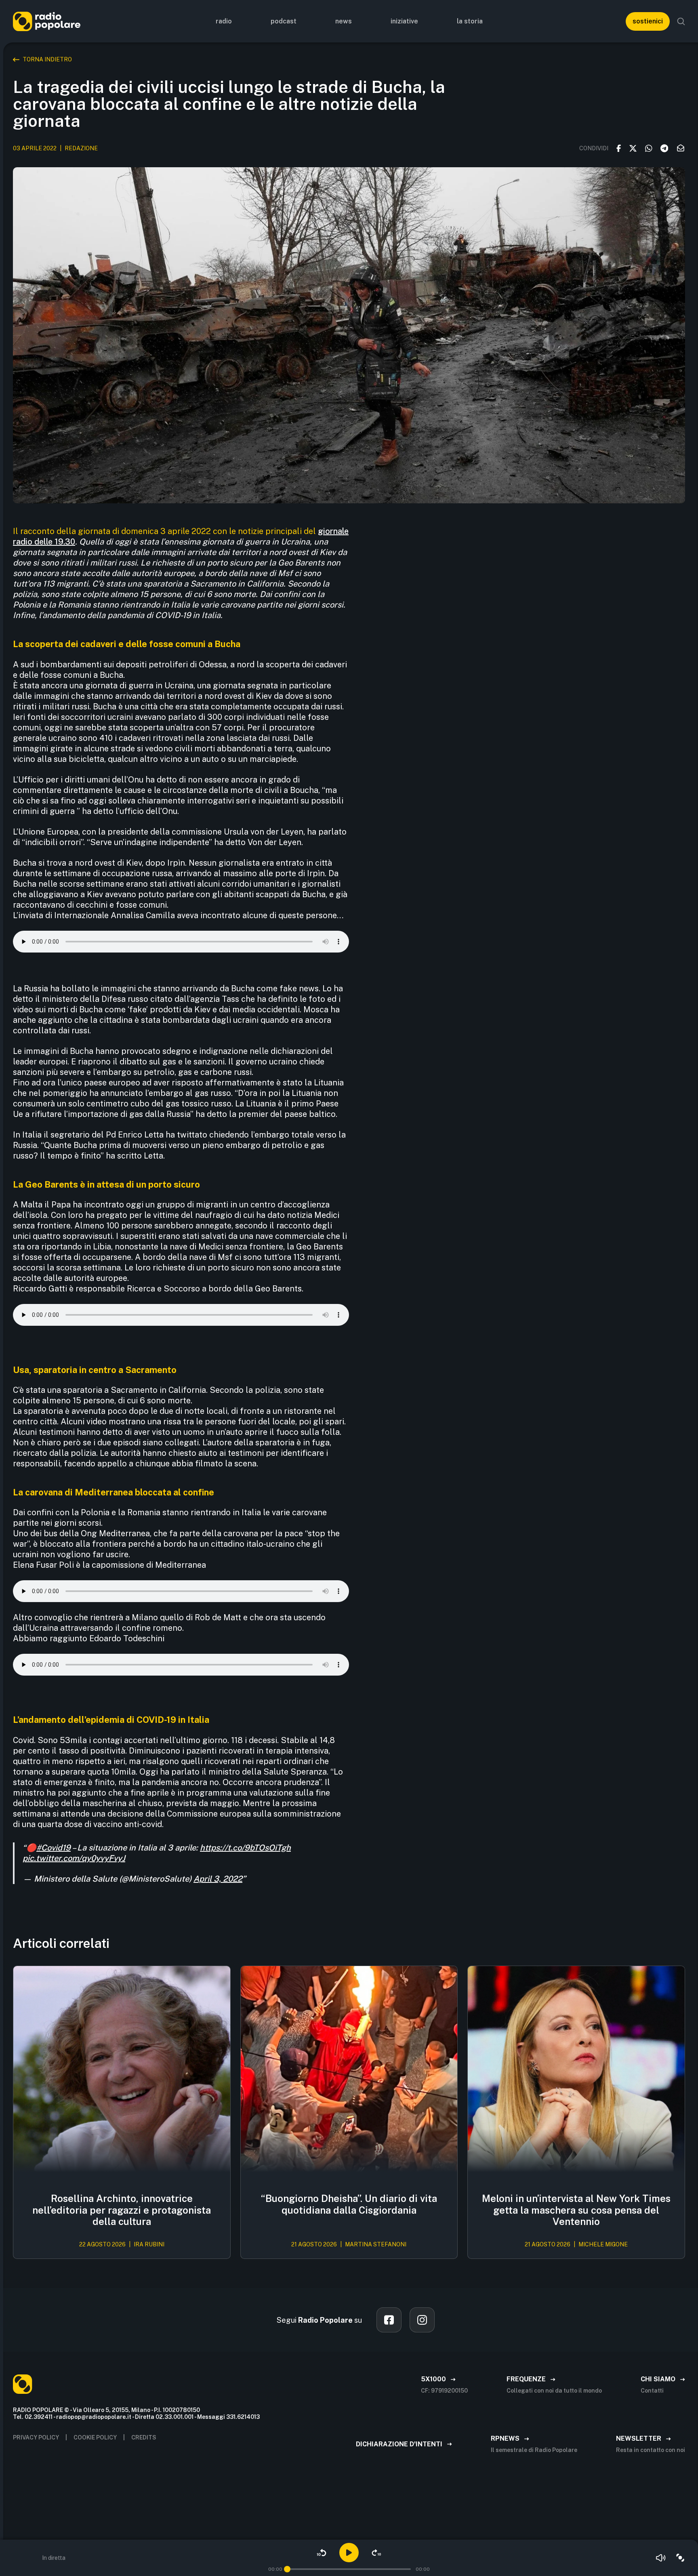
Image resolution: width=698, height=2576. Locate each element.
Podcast (284, 21)
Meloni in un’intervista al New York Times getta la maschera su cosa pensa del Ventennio (576, 2210)
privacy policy (36, 2437)
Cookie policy (95, 2437)
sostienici (648, 21)
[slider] (287, 2569)
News (344, 21)
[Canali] (680, 2558)
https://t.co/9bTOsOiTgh (245, 1848)
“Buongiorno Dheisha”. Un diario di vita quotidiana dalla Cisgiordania (349, 2204)
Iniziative (404, 21)
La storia (470, 21)
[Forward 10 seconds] (376, 2553)
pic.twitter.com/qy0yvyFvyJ (74, 1858)
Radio (224, 21)
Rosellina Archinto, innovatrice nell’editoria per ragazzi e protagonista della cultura (122, 2210)
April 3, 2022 (218, 1879)
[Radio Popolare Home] (47, 21)
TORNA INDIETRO (47, 59)
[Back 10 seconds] (322, 2553)
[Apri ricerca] (681, 21)
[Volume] (661, 2558)
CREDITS (144, 2437)
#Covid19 (54, 1848)
